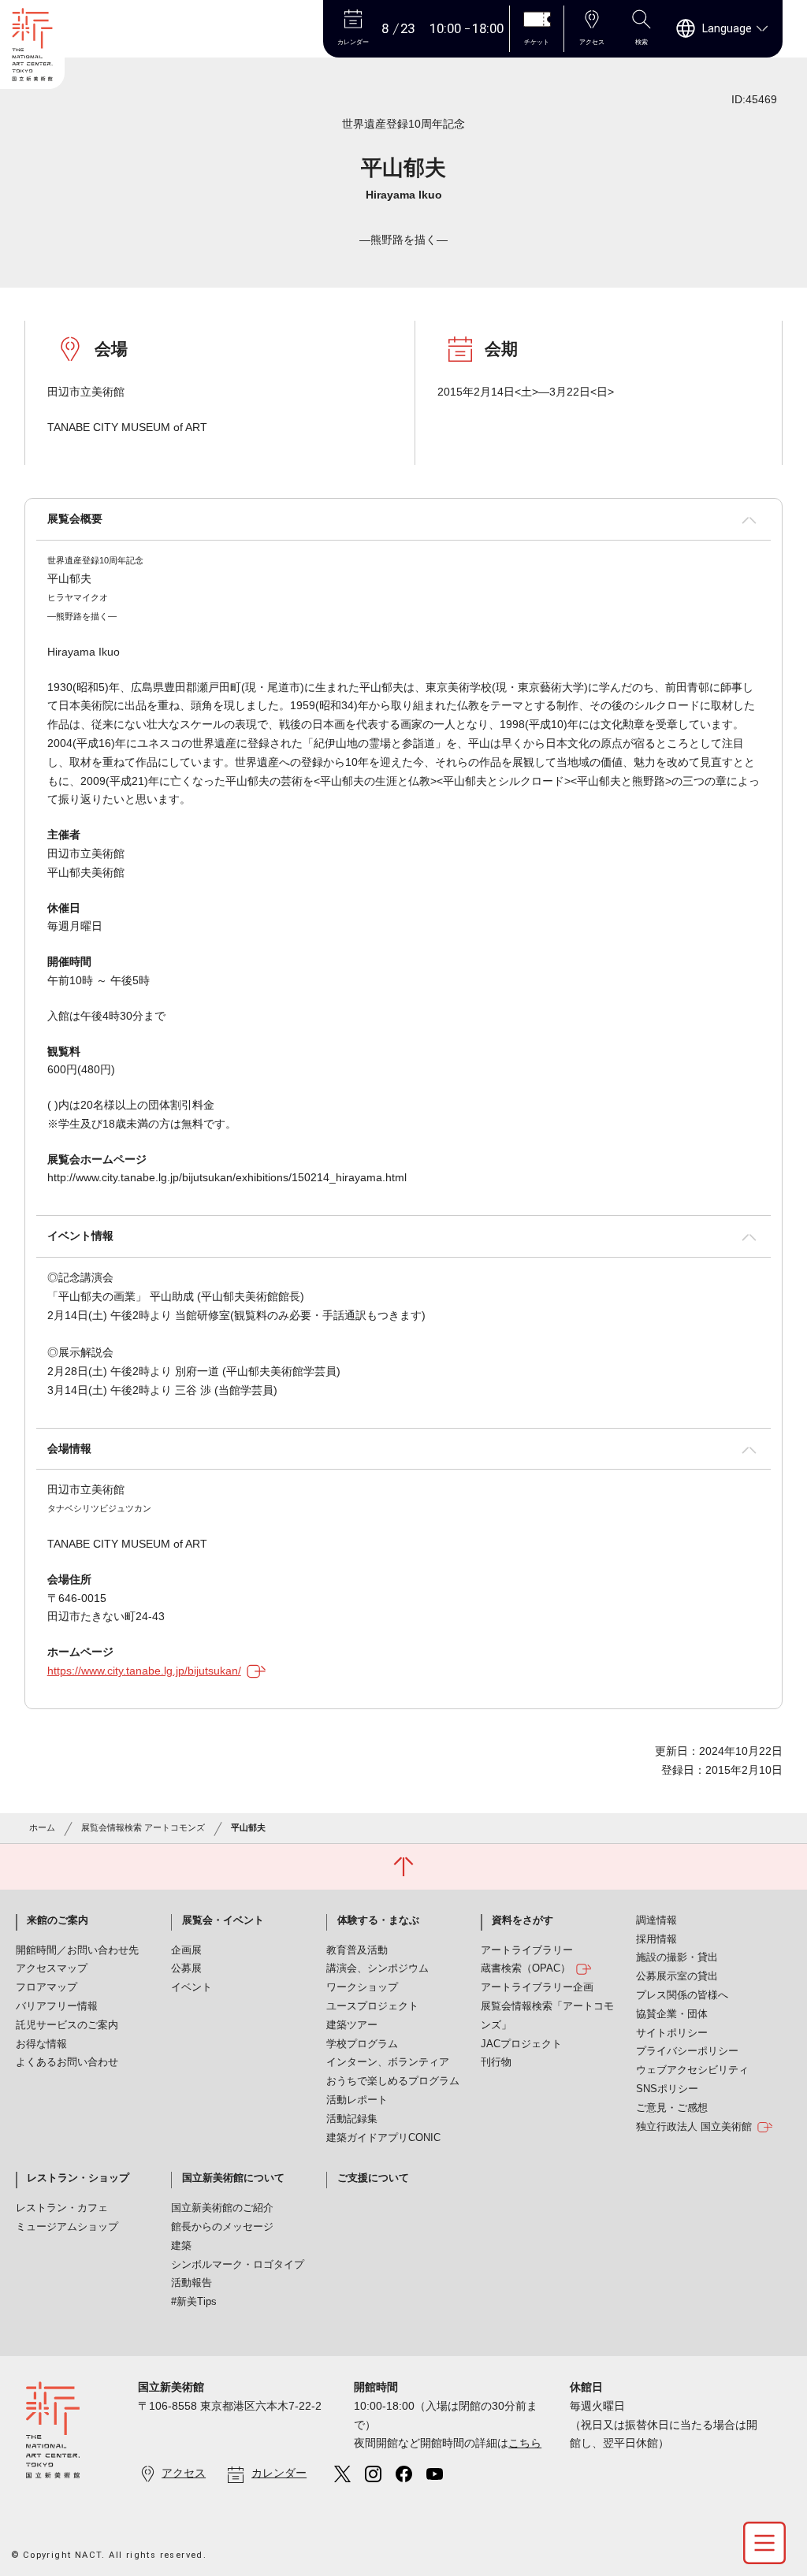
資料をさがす (523, 1920)
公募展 (186, 1968)
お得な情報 (41, 2044)
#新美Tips (194, 2302)
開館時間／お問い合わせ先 (77, 1950)
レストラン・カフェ (62, 2208)
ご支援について (373, 2178)
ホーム (42, 1827)
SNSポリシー (667, 2089)
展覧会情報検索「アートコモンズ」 (547, 2016)
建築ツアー (352, 2025)
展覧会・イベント (223, 1920)
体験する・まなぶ (378, 1920)
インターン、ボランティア (388, 2062)
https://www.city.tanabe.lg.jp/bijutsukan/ (144, 1671)
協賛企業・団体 (672, 2014)
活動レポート (357, 2100)
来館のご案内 (58, 1920)
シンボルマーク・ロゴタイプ (238, 2265)
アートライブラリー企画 (537, 1987)
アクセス (184, 2473)
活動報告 (192, 2283)
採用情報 (656, 1939)
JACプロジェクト (521, 2044)
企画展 (186, 1950)
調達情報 (656, 1920)
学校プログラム (362, 2044)
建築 (181, 2246)
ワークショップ (362, 1987)
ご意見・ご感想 (672, 2108)
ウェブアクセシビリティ (692, 2070)
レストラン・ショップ (78, 2178)
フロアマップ (46, 1987)
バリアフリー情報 (57, 2006)
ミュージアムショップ (67, 2227)
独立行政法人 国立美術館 (694, 2127)
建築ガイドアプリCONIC (383, 2138)
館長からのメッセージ (222, 2227)
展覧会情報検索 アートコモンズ (143, 1827)
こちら (525, 2443)
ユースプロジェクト (372, 2006)
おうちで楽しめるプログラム (393, 2081)
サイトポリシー (672, 2033)
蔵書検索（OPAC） (526, 1968)
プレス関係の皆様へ (682, 1995)
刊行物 (496, 2062)
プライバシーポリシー (687, 2051)
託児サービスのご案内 (67, 2025)
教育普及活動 (357, 1950)
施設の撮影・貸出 (677, 1957)
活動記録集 (352, 2119)
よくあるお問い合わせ (67, 2062)
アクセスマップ (52, 1968)
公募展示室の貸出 (677, 1976)
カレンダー (279, 2473)
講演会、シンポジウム (377, 1968)
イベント (192, 1987)
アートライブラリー (527, 1950)
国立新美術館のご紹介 (222, 2208)
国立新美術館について (233, 2178)
